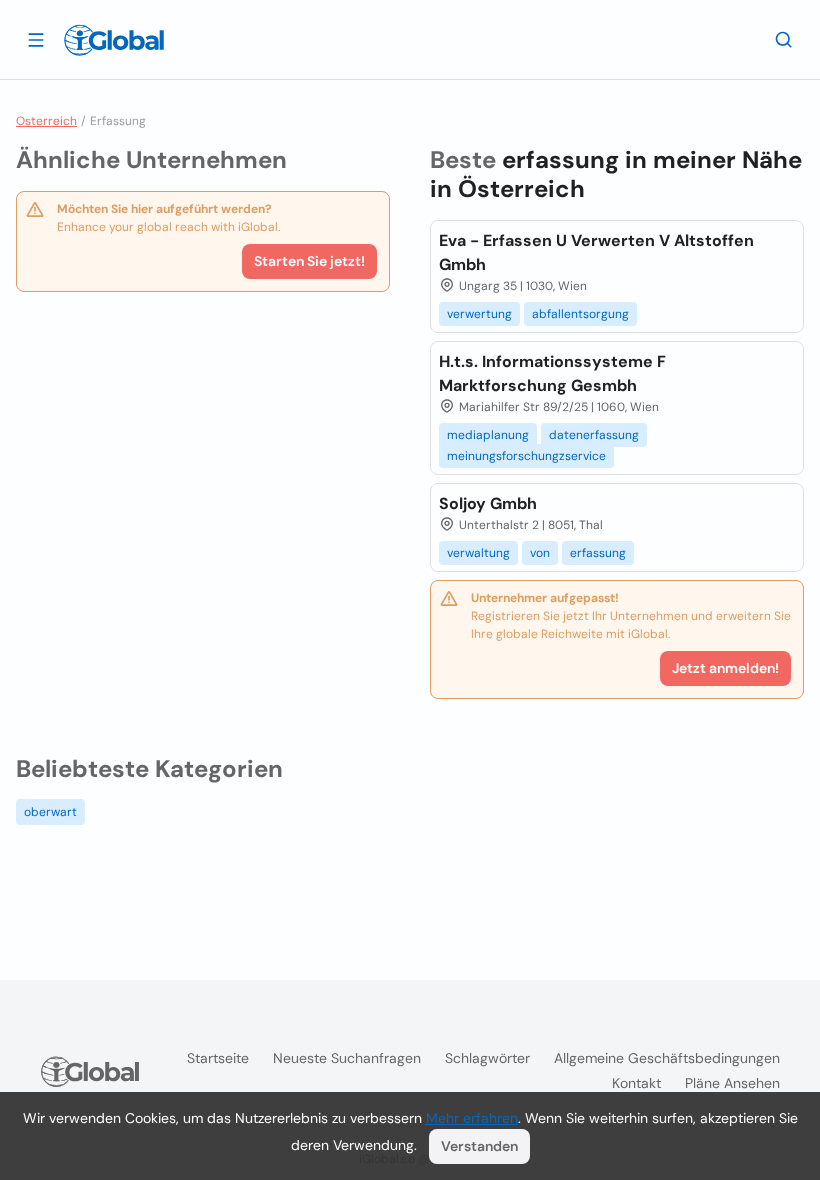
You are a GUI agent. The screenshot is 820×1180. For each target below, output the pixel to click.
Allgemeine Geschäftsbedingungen (667, 1058)
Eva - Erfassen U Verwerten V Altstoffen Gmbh (596, 252)
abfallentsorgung (580, 314)
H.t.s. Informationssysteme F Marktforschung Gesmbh (552, 373)
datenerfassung (594, 435)
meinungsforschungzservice (526, 456)
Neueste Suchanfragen (347, 1058)
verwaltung (478, 553)
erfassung (598, 553)
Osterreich (46, 121)
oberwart (50, 812)
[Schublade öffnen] (36, 39)
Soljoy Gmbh (488, 503)
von (540, 553)
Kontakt (636, 1083)
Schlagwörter (487, 1058)
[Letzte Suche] (784, 39)
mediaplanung (488, 435)
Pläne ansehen (732, 1083)
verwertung (479, 314)
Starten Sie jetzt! (309, 261)
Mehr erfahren (472, 1118)
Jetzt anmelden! (725, 668)
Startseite (218, 1058)
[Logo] (114, 40)
